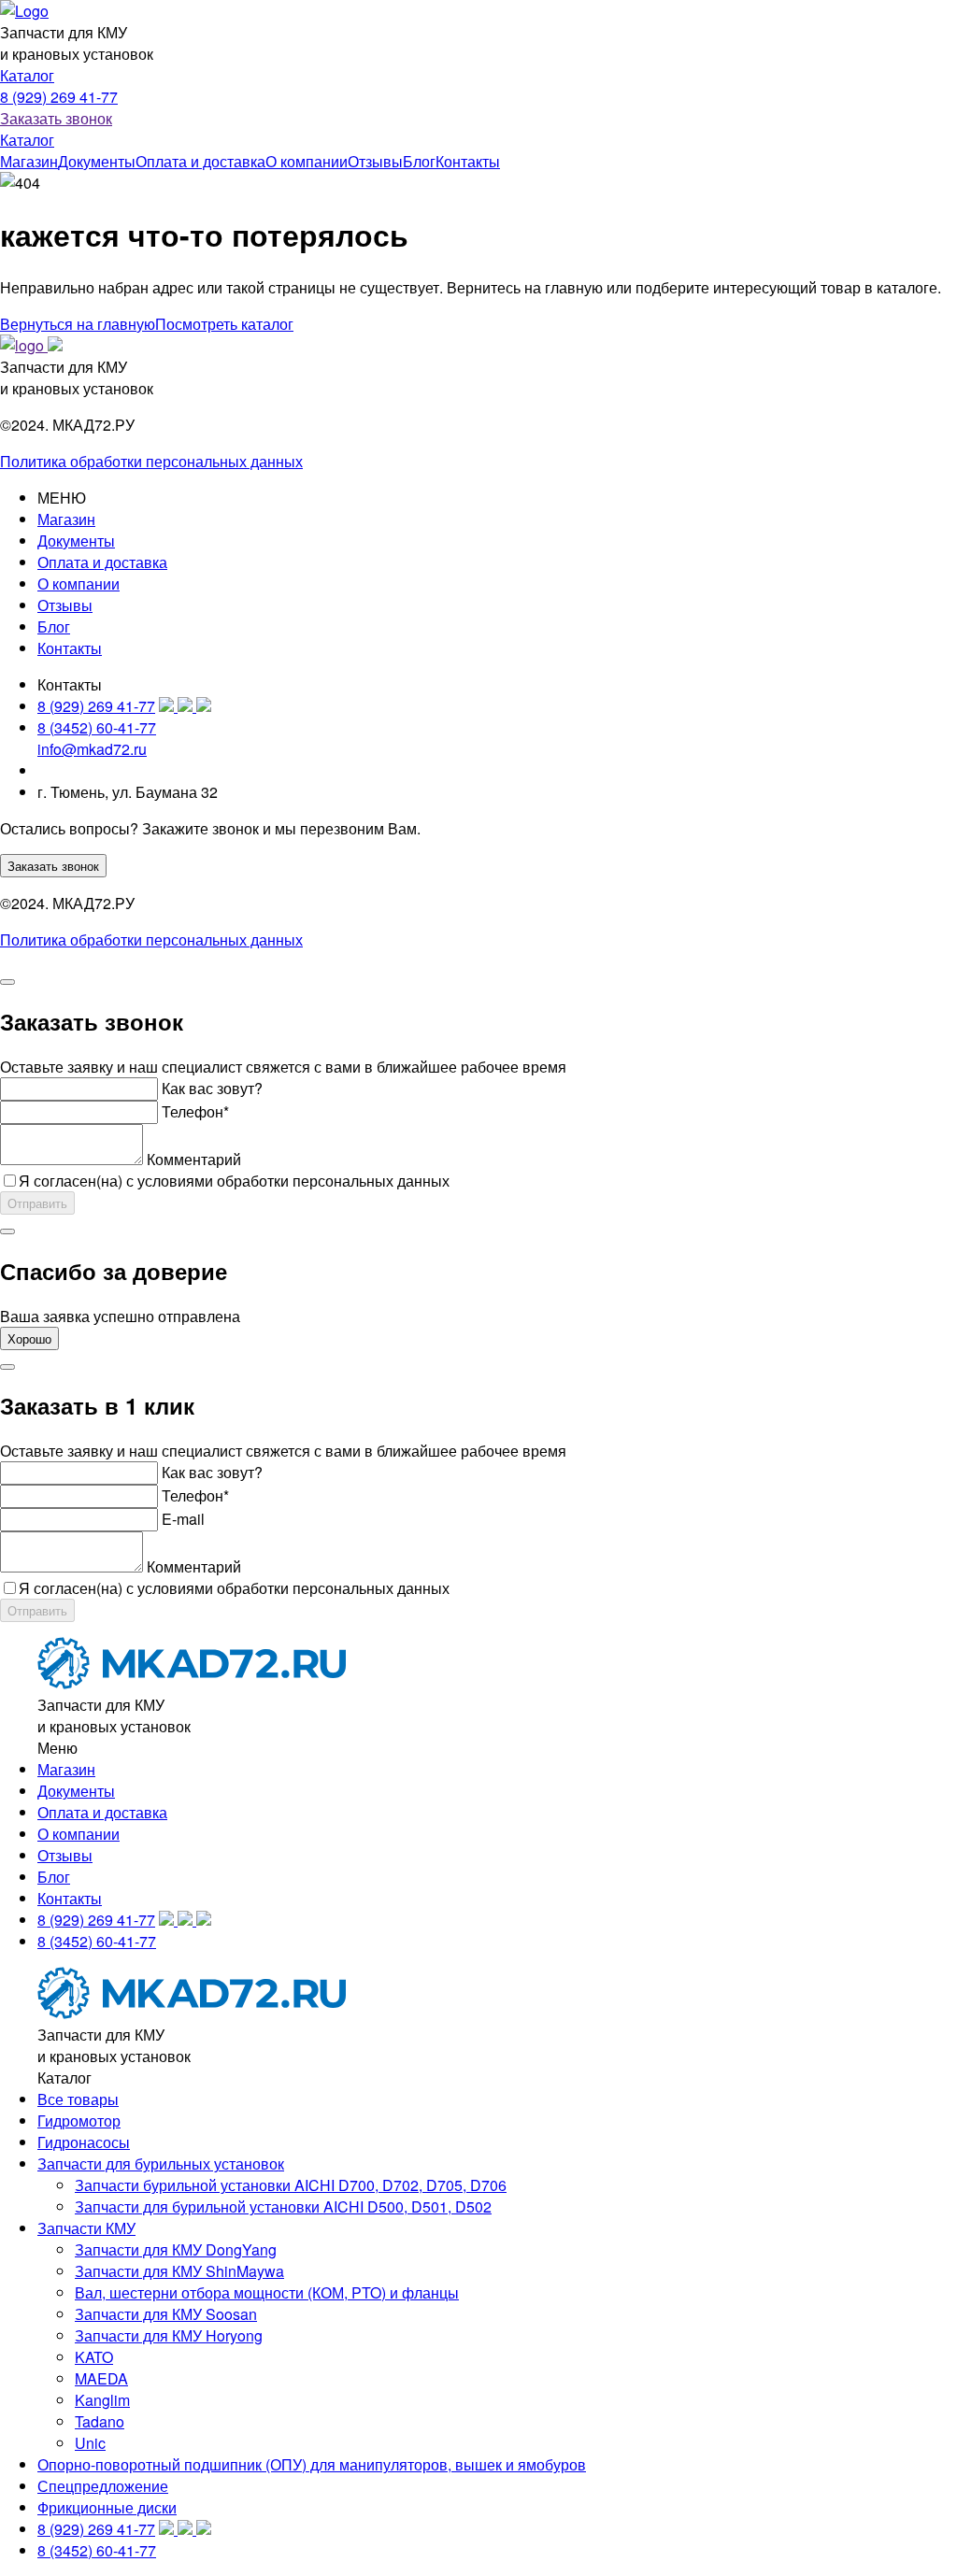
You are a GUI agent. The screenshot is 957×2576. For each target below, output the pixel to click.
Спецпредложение (103, 2486)
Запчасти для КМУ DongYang (176, 2249)
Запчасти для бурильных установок (161, 2163)
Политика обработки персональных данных (151, 461)
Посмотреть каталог (224, 324)
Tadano (100, 2421)
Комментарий (194, 1159)
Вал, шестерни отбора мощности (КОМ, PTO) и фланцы (267, 2292)
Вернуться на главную (78, 324)
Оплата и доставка (200, 161)
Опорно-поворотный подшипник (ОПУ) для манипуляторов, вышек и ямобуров (312, 2464)
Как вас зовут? (212, 1088)
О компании (307, 161)
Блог (419, 161)
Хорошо (29, 1338)
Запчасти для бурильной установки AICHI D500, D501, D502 (283, 2206)
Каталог (27, 75)
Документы (97, 161)
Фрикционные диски (107, 2507)
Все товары (78, 2099)
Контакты (468, 161)
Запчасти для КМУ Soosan (166, 2314)
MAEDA (101, 2378)
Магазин (29, 161)
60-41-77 (97, 727)
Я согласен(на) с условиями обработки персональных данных (234, 1181)
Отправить (37, 1203)
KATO (94, 2357)
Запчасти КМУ (86, 2228)
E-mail (183, 1519)
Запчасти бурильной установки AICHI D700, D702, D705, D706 (291, 2185)
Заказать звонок (56, 118)
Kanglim (102, 2400)
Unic (90, 2443)
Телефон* (195, 1111)
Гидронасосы (84, 2142)
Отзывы (375, 161)
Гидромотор (79, 2121)
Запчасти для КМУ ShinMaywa (179, 2271)
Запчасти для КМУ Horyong (169, 2335)
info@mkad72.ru (92, 749)
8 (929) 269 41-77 (59, 97)
